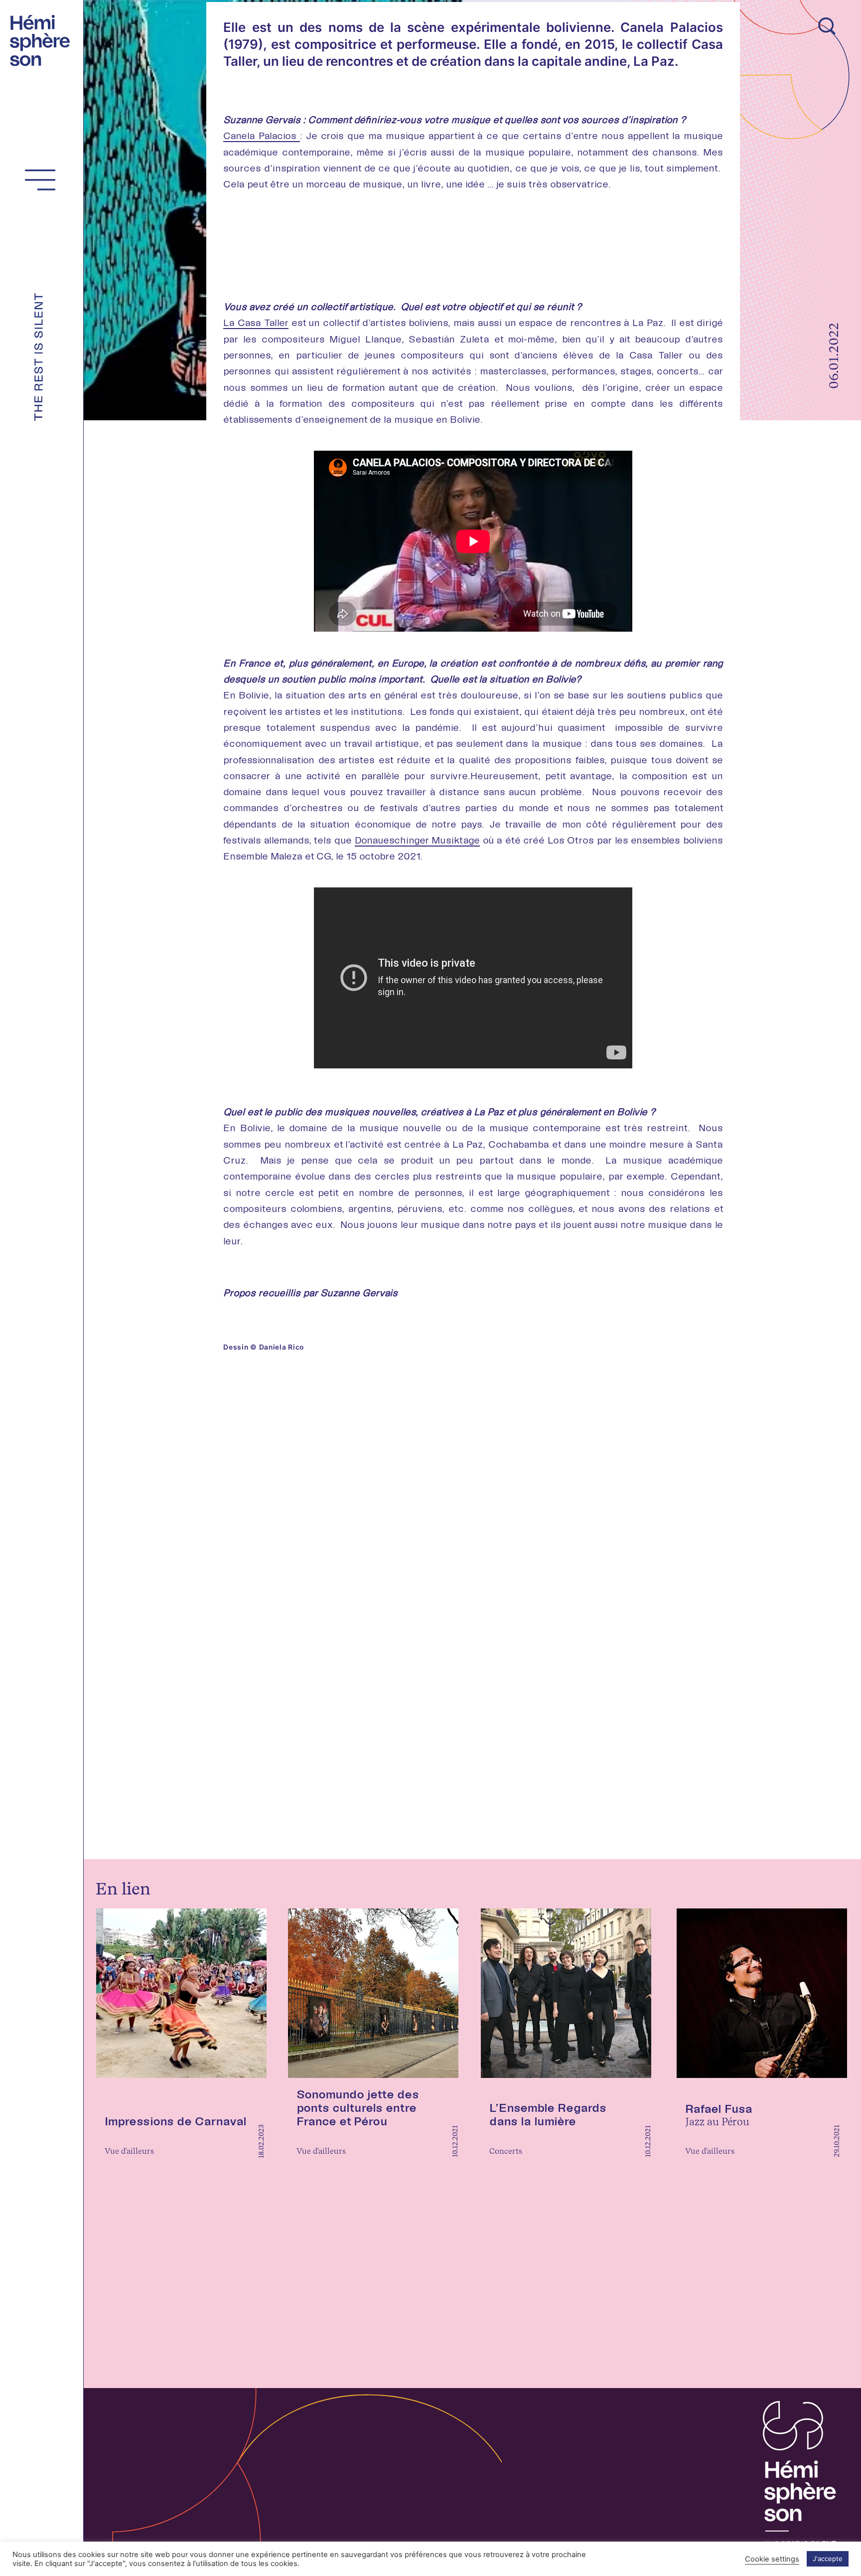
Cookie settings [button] (772, 2559)
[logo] (43, 39)
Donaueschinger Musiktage (418, 840)
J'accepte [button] (828, 2559)
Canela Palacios (262, 135)
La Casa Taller (256, 322)
